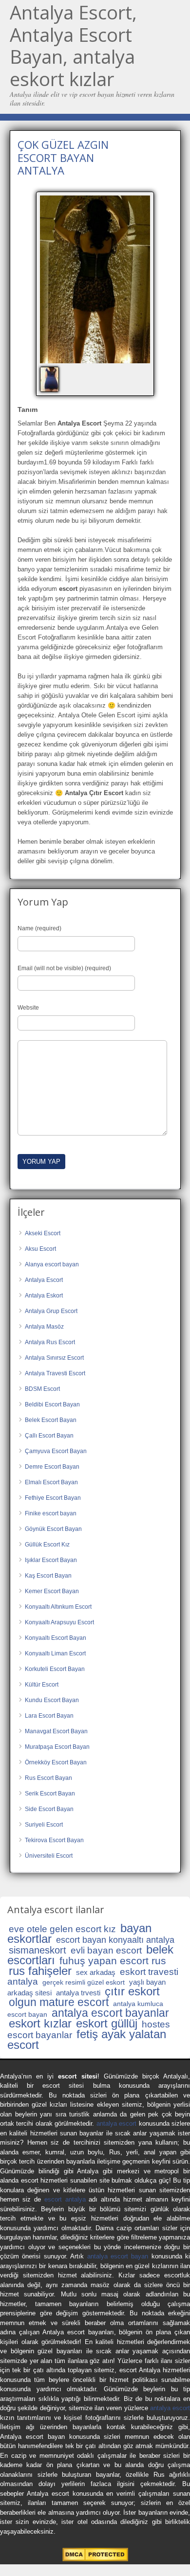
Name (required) (39, 928)
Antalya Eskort (44, 1296)
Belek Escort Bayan (51, 1420)
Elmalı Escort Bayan (51, 1482)
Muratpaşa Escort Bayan (57, 1747)
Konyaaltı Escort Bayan (56, 1638)
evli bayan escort (106, 1950)
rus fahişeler (40, 1971)
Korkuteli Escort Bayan (55, 1669)
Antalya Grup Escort (51, 1311)
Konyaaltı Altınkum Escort (58, 1607)
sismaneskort (38, 1950)
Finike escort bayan (51, 1513)
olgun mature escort (59, 2002)
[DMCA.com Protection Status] (95, 2559)
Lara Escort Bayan (49, 1716)
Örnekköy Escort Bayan (56, 1762)
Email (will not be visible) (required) (64, 968)
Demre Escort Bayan (52, 1467)
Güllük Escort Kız (47, 1545)
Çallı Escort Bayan (49, 1436)
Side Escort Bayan (49, 1809)
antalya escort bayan (118, 2256)
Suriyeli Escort (44, 1825)
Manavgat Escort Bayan (56, 1731)
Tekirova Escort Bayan (54, 1840)
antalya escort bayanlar (110, 2013)
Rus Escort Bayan (48, 1778)
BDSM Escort (42, 1389)
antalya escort (116, 2123)
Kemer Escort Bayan (52, 1591)
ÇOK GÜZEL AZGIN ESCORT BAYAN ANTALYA (63, 157)
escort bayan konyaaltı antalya (115, 1940)
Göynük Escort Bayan (53, 1529)
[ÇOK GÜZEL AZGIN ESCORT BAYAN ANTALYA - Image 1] (51, 379)
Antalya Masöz (44, 1327)
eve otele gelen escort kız (62, 1929)
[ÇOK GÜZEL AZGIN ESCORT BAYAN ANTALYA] (95, 280)
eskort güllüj (107, 2023)
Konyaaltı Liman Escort (55, 1653)
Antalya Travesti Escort (55, 1373)
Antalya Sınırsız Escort (54, 1358)
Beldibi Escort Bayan (52, 1404)
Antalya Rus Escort (50, 1342)
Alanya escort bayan (52, 1264)
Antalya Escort (44, 1280)
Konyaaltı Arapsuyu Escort (59, 1622)
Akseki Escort (43, 1233)
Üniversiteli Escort (49, 1856)
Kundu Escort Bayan (52, 1700)
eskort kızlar (40, 2023)
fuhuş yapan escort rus (113, 1961)
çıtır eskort (132, 1991)
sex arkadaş (96, 1972)
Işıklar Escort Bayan (51, 1560)
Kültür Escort (42, 1685)
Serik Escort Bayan (50, 1794)
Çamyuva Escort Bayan (56, 1451)
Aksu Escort (40, 1249)
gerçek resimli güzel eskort (84, 1982)
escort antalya (65, 2199)
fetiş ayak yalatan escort (87, 2039)
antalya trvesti (78, 1993)
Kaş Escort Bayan (48, 1576)
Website (28, 1008)
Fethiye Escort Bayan (53, 1498)
